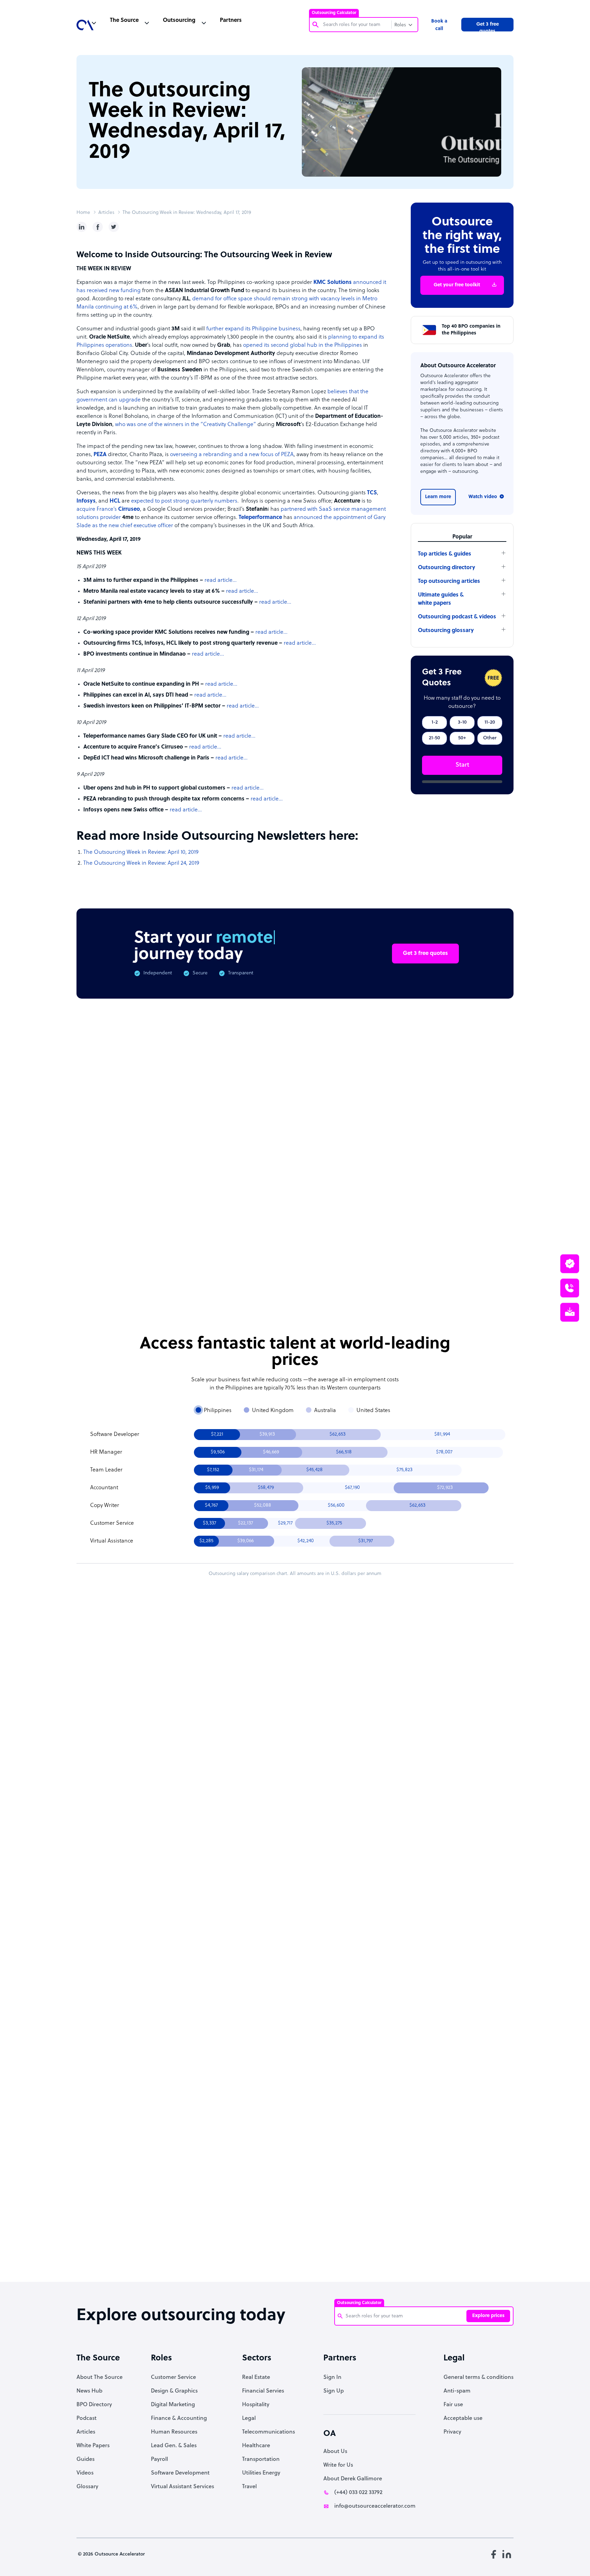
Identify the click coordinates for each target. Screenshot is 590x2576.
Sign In (332, 2378)
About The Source (100, 2378)
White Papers (93, 2446)
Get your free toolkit (457, 285)
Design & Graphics (174, 2391)
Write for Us (338, 2465)
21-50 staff (340, 1792)
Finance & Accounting (179, 2419)
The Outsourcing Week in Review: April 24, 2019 (141, 863)
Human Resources (174, 2432)
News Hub (89, 2391)
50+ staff (382, 1792)
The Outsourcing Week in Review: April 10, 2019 (141, 852)
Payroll (159, 2459)
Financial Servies (263, 2391)
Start (462, 765)
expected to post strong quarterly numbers (184, 501)
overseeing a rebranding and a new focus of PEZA (232, 455)
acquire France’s (108, 509)
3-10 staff (382, 1774)
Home (83, 213)
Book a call (439, 25)
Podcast (87, 2419)
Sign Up (334, 2391)
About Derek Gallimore (353, 2479)
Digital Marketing (173, 2405)
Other (490, 738)
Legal (249, 2419)
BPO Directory (94, 2405)
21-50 (434, 738)
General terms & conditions (479, 2378)
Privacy (452, 2432)
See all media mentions (470, 2195)
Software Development (180, 2473)
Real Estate (256, 2378)
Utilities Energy (261, 2473)
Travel (249, 2487)
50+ (462, 738)
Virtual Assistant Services (182, 2487)
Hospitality (256, 2405)
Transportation (261, 2459)
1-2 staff (341, 1774)
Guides (86, 2459)
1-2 (435, 722)
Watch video (483, 497)
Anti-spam (457, 2391)
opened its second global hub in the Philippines (303, 345)
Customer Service (173, 2378)
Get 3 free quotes (488, 27)
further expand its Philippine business (253, 329)
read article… (221, 580)
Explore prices (488, 2316)
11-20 (490, 722)
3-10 (462, 722)
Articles (106, 213)
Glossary (87, 2487)
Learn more (438, 497)
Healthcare (256, 2446)
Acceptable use (463, 2419)
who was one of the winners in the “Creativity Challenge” (186, 425)
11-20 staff (424, 1774)
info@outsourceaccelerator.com (375, 2506)
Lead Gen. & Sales (174, 2446)
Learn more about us (341, 2165)
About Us (335, 2452)
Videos (85, 2473)
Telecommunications (269, 2432)
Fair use (453, 2405)
